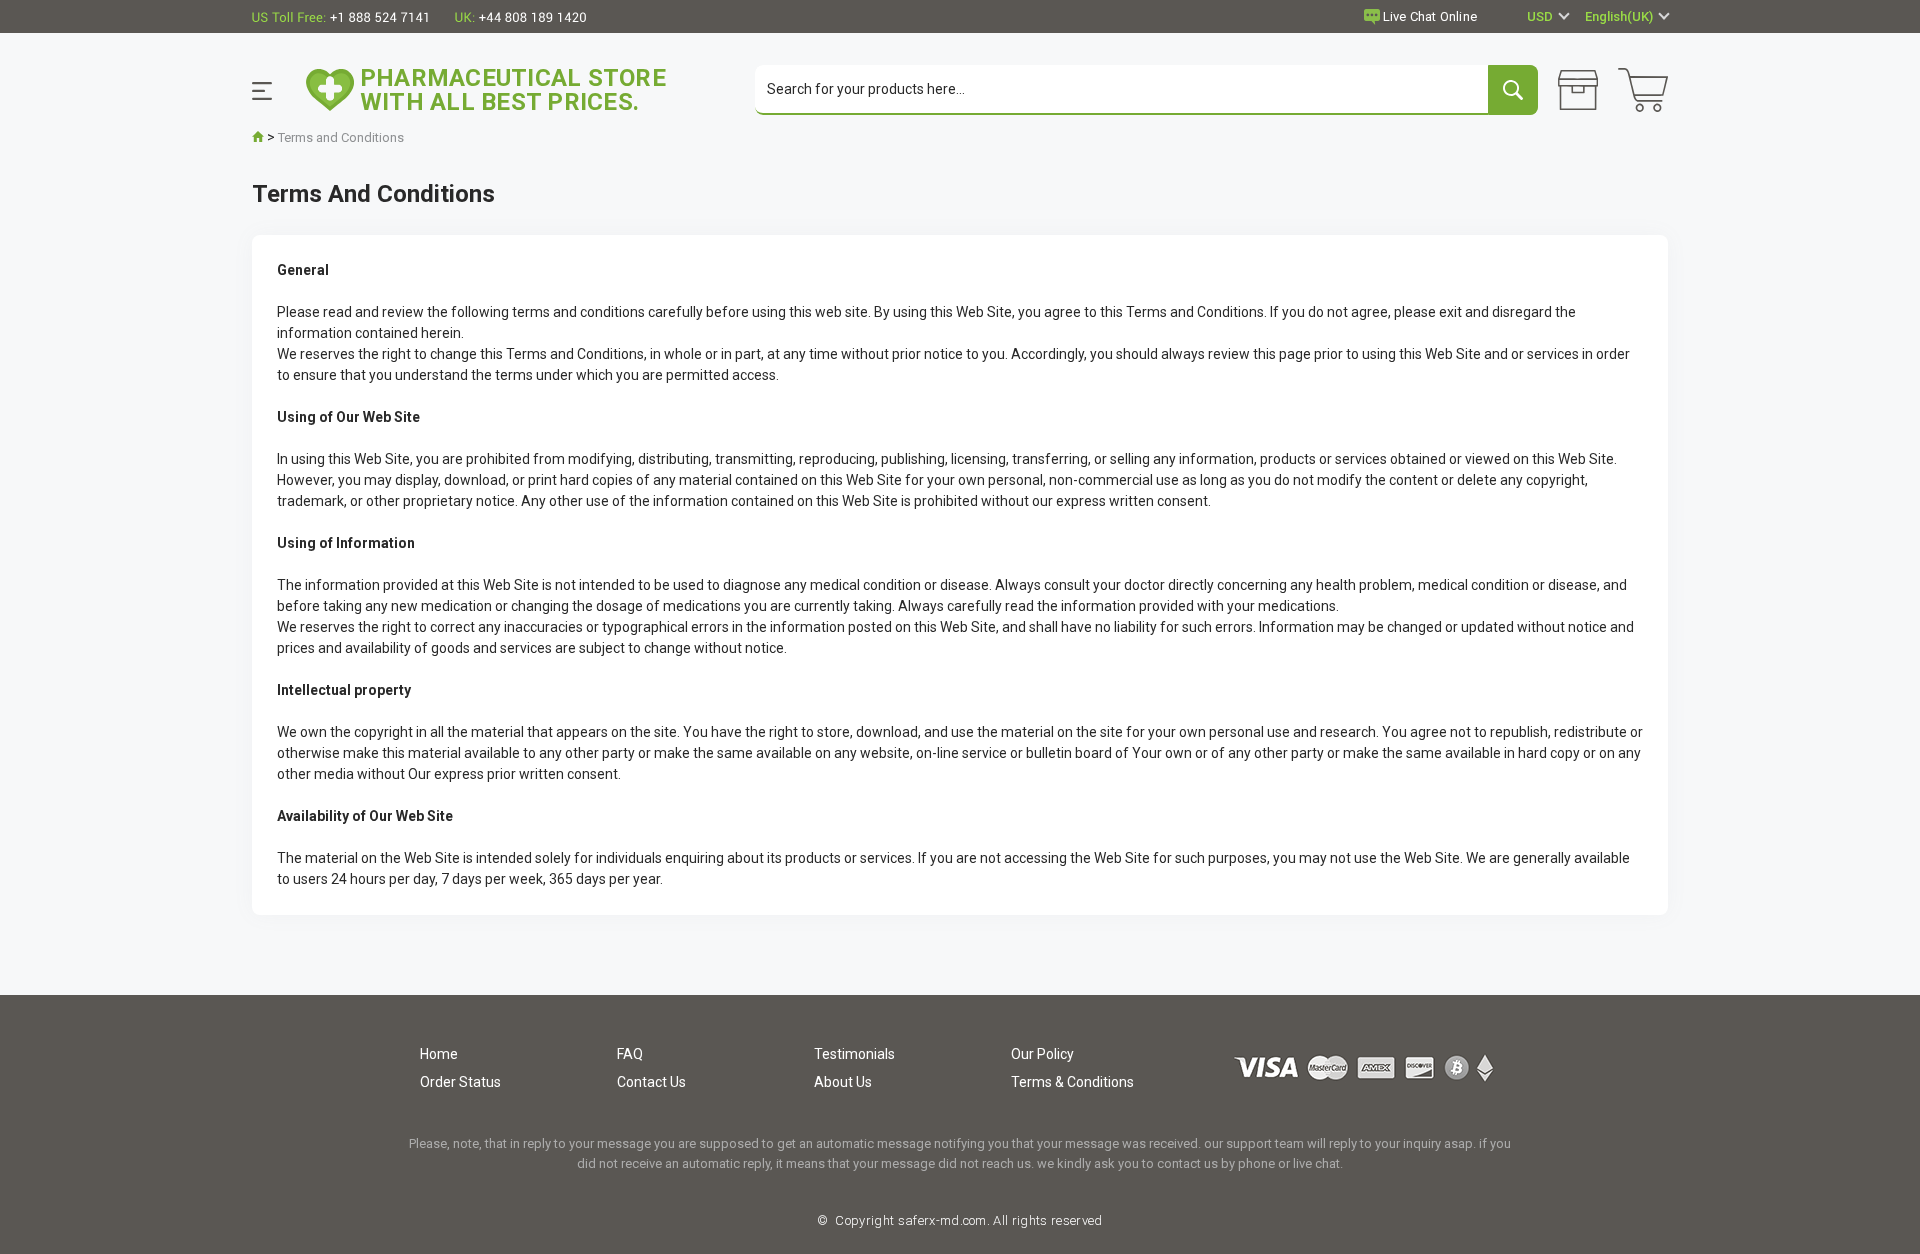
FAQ (630, 1054)
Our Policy (1042, 1054)
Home (439, 1054)
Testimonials (854, 1054)
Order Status (460, 1082)
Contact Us (651, 1082)
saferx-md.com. (942, 1220)
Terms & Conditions (1072, 1082)
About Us (843, 1082)
